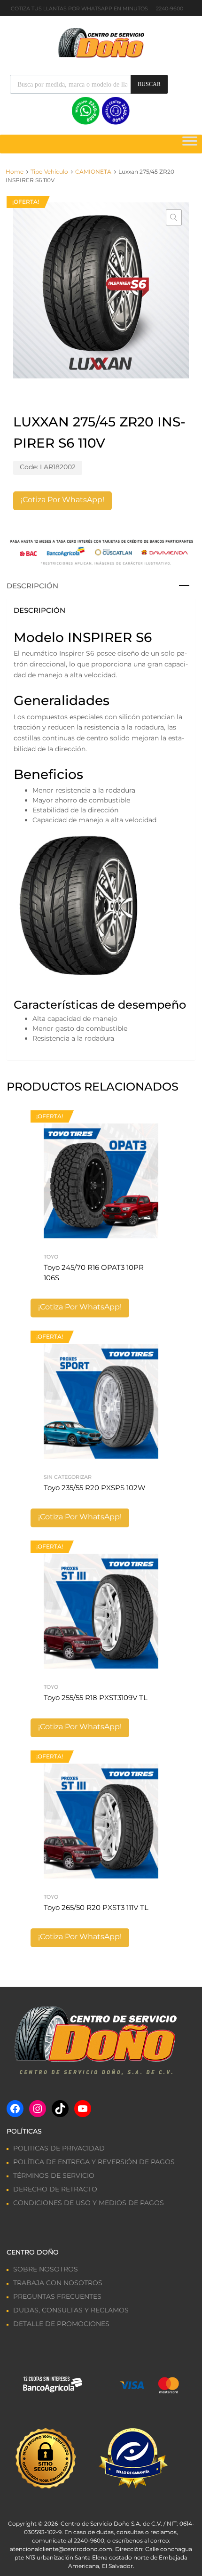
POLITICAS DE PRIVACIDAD (59, 2148)
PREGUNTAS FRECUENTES (57, 2296)
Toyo (51, 1257)
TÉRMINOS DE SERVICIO (54, 2175)
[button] (174, 217)
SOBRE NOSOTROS (46, 2269)
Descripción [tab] (32, 586)
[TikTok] (60, 2109)
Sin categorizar (68, 1477)
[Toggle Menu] (190, 144)
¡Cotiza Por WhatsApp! (62, 500)
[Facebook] (15, 2109)
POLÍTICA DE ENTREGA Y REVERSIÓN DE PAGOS (94, 2162)
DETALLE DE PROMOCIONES (61, 2324)
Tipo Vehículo (49, 172)
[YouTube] (83, 2109)
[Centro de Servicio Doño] (101, 42)
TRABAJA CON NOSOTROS (58, 2283)
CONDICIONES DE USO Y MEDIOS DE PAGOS (89, 2203)
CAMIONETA (93, 172)
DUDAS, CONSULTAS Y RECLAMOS (71, 2310)
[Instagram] (38, 2109)
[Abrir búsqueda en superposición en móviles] (89, 84)
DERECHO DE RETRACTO (55, 2189)
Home (15, 172)
